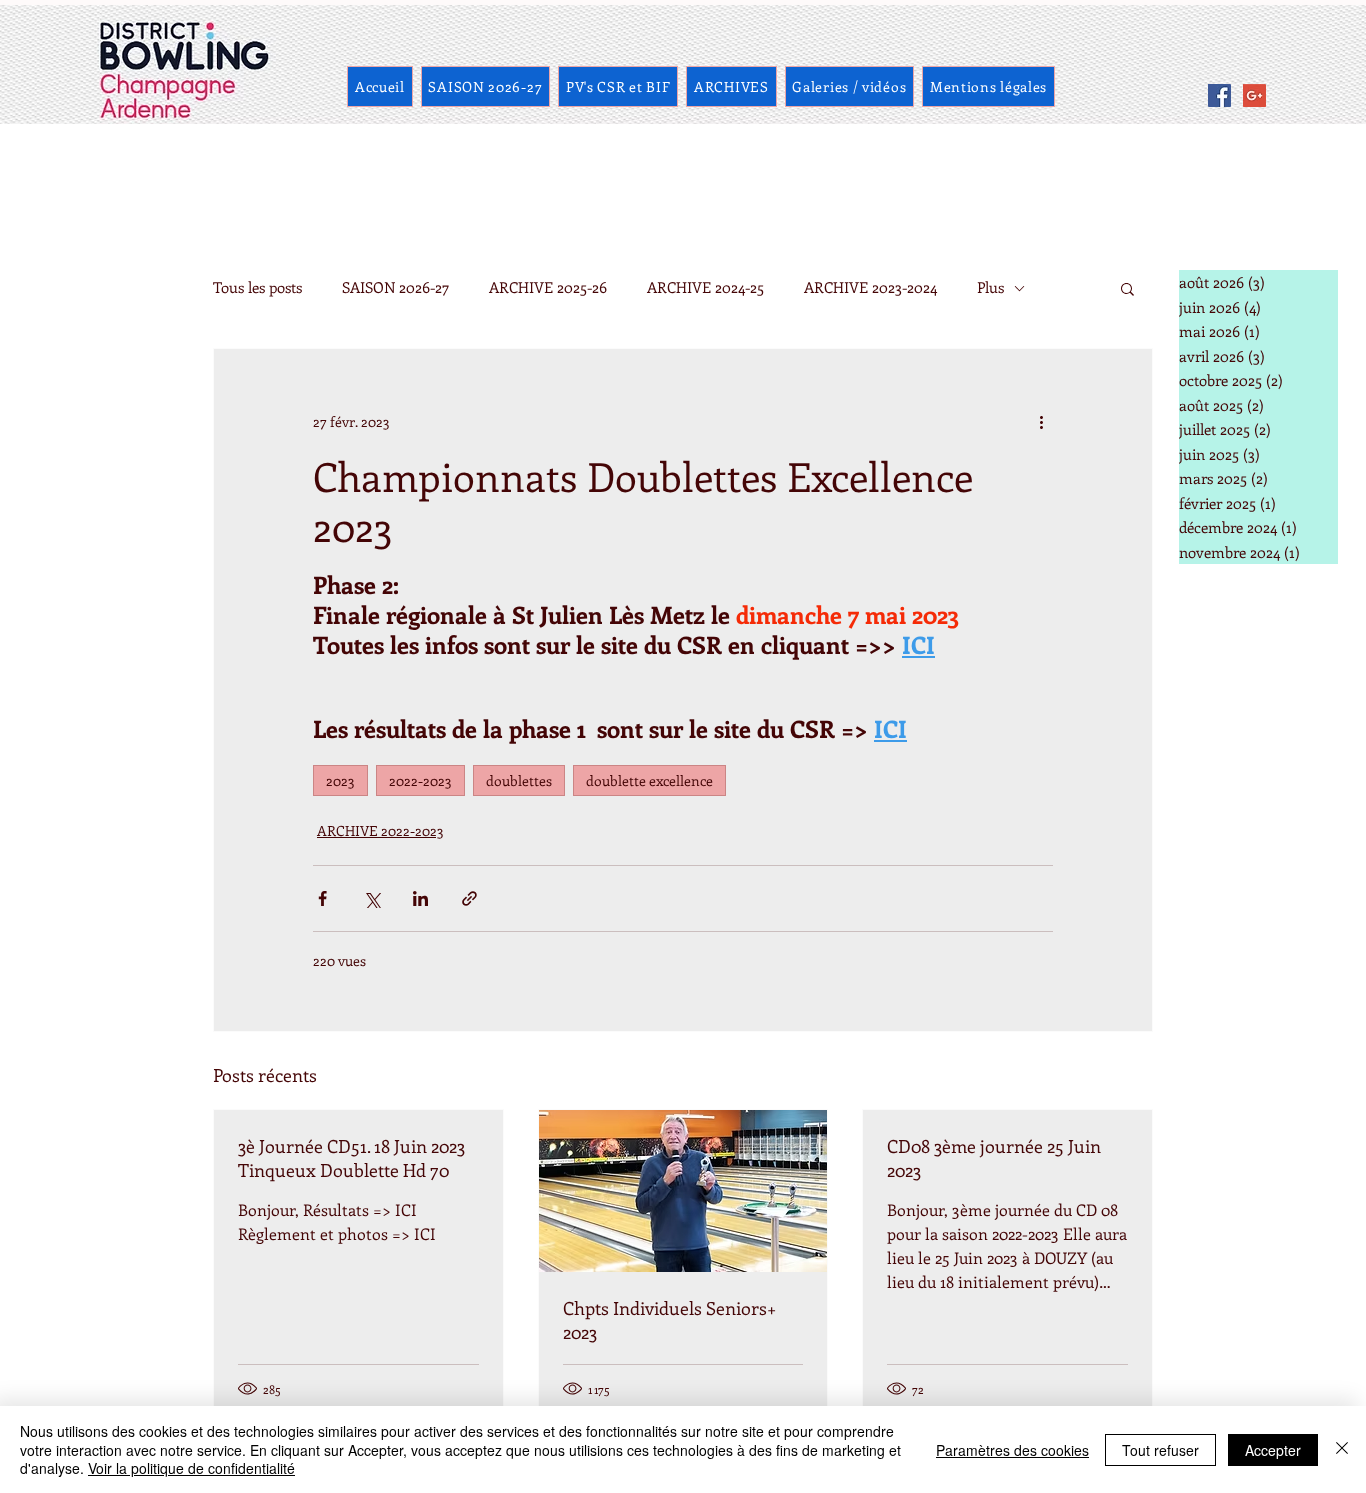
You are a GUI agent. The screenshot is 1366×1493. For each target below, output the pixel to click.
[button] (1127, 288)
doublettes (519, 780)
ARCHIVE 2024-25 (705, 287)
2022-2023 (420, 780)
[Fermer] (1342, 1449)
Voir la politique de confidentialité (191, 1468)
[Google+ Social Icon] (1254, 95)
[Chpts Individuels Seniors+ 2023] (683, 1191)
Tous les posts (257, 287)
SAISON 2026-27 (395, 287)
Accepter (1273, 1450)
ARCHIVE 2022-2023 (380, 830)
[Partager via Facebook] (322, 898)
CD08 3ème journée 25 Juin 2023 (994, 1158)
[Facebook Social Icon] (1219, 95)
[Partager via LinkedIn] (420, 898)
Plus (990, 287)
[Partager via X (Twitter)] (371, 898)
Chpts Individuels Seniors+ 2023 (669, 1320)
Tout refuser (1160, 1450)
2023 (340, 780)
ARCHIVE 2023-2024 (870, 287)
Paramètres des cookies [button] (1012, 1450)
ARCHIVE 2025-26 (548, 287)
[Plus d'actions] (1041, 421)
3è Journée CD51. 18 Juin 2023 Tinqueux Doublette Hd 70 (351, 1158)
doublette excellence (649, 780)
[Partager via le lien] (469, 898)
